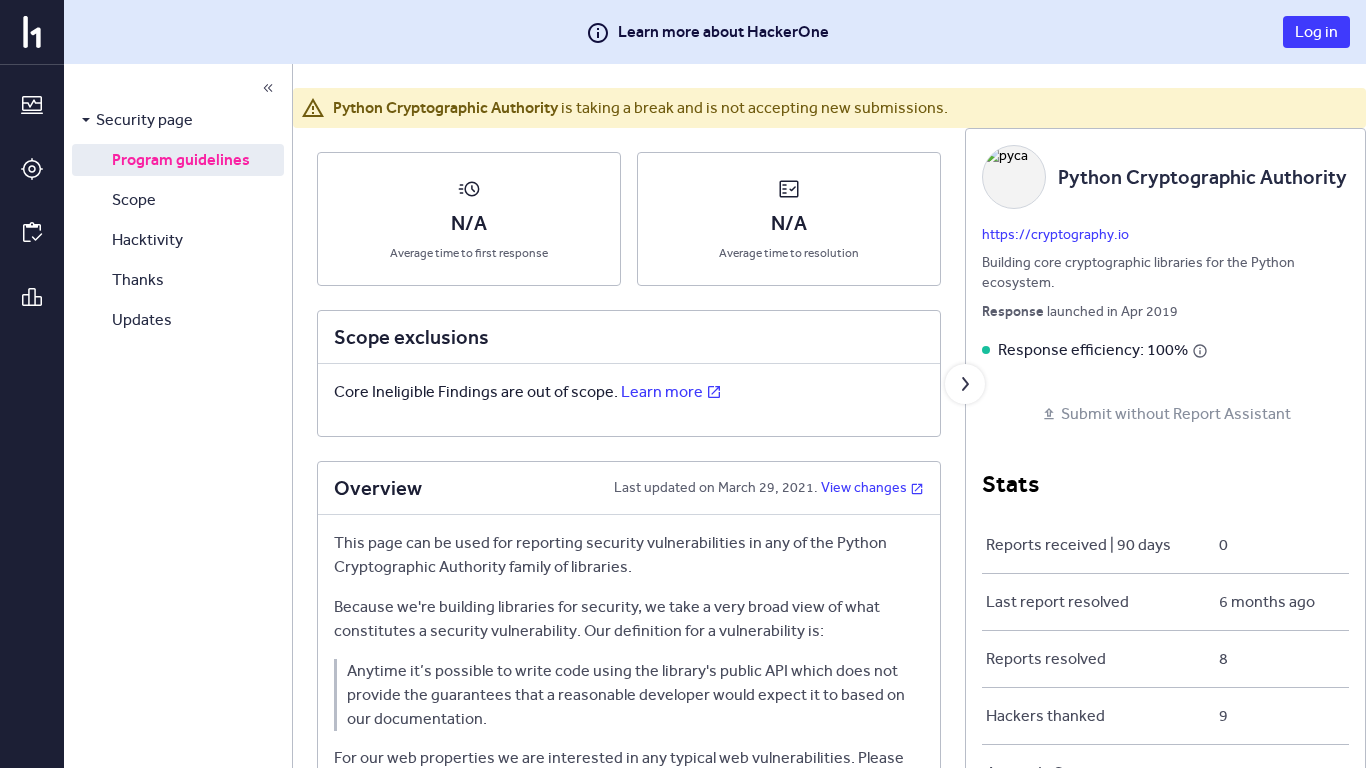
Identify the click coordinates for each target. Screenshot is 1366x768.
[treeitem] (178, 120)
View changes (864, 487)
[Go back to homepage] (32, 32)
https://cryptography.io (1055, 234)
